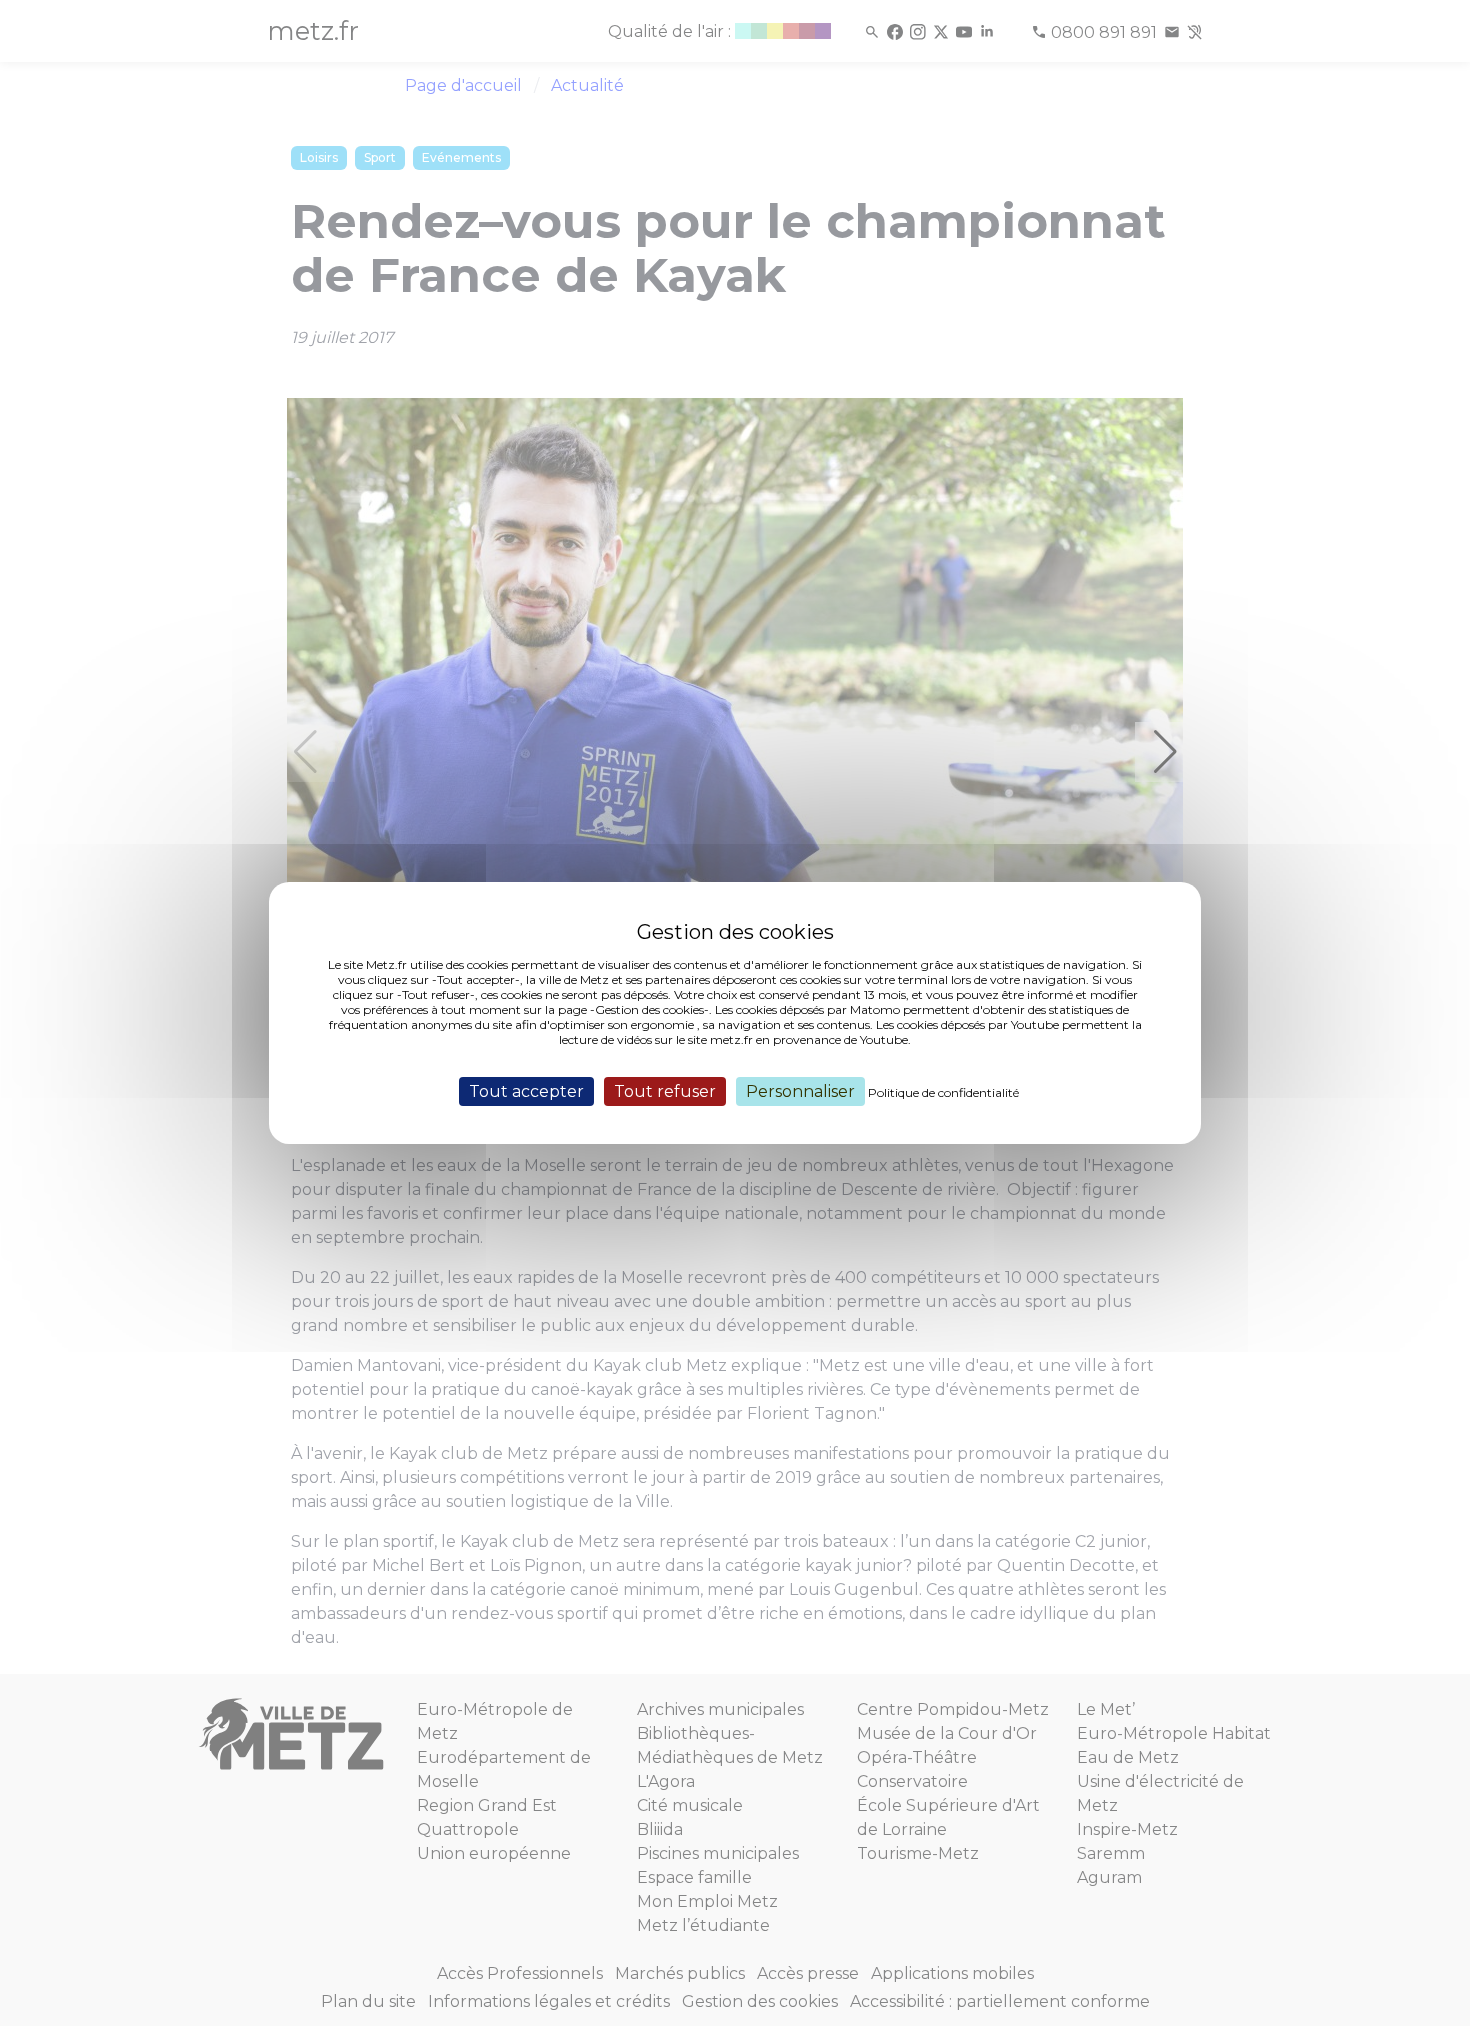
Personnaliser (800, 1091)
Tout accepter (526, 1091)
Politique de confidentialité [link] (943, 1092)
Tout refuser (665, 1091)
